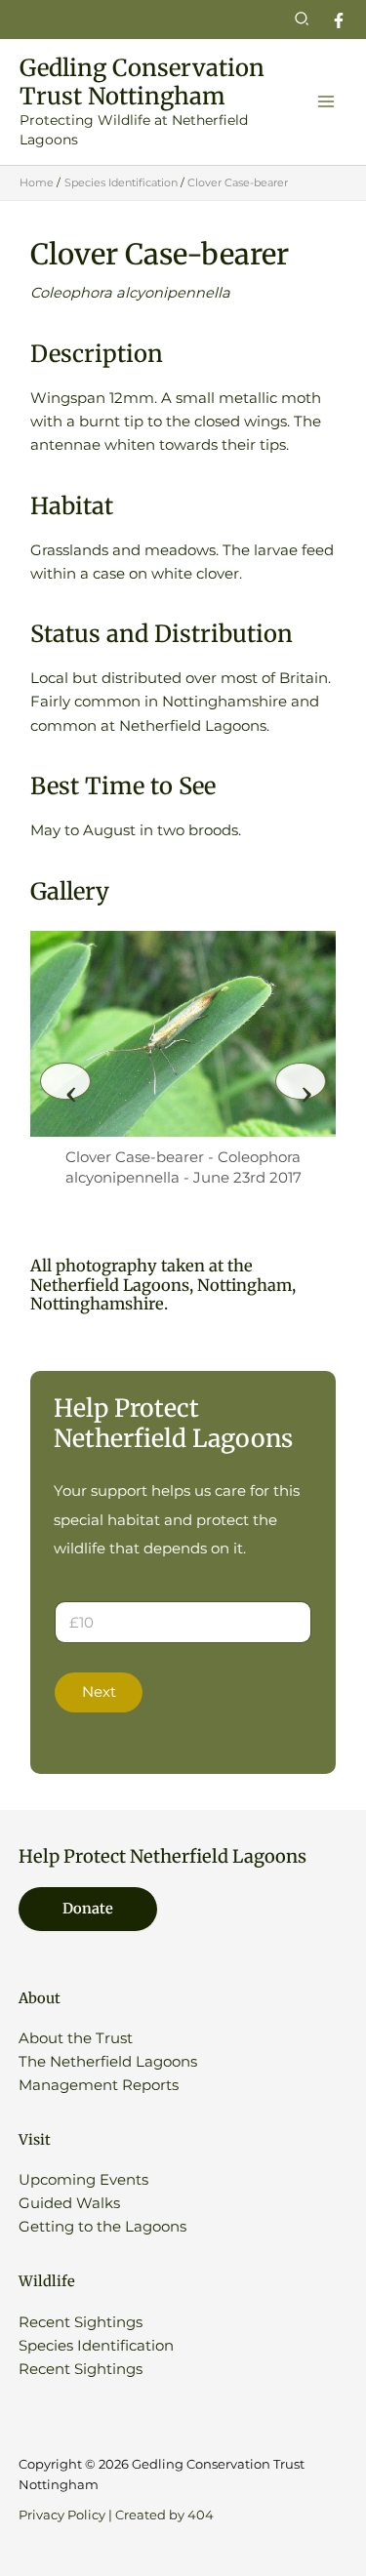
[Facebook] (339, 20)
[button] (303, 20)
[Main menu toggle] (326, 101)
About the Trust (76, 2038)
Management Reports (99, 2085)
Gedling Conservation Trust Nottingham (142, 82)
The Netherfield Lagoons (108, 2062)
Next (99, 1692)
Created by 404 (164, 2515)
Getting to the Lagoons (102, 2227)
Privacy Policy (62, 2515)
